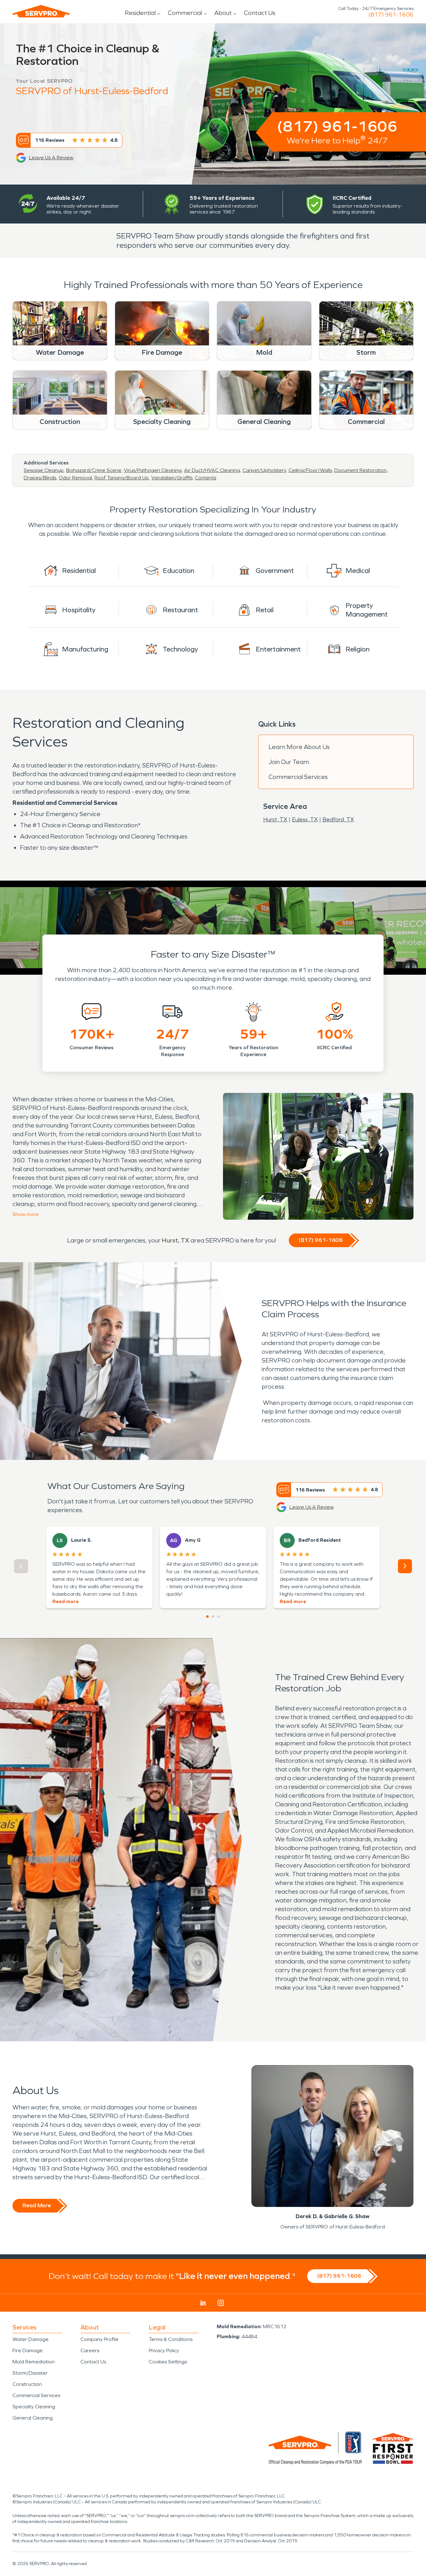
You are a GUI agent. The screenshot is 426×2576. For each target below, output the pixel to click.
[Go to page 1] (207, 1617)
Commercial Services (298, 777)
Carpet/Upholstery (264, 470)
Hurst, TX (275, 819)
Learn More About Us (299, 747)
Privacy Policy (164, 2350)
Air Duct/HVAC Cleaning (212, 470)
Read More (37, 2205)
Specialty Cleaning (34, 2407)
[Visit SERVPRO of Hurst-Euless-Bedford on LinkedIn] (203, 2303)
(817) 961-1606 (391, 15)
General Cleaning (33, 2418)
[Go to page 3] (219, 1617)
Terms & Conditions (171, 2339)
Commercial (185, 13)
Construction (27, 2384)
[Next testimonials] (405, 1566)
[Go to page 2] (213, 1617)
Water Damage (31, 2339)
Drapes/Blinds (40, 478)
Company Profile (99, 2339)
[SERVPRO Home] (41, 11)
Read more (65, 1601)
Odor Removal (75, 478)
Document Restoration (361, 470)
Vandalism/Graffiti (172, 478)
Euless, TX (305, 819)
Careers (90, 2350)
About (223, 13)
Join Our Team (289, 762)
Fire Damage (28, 2350)
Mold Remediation (34, 2362)
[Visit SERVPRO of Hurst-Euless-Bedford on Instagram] (221, 2303)
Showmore (26, 1214)
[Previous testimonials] (21, 1566)
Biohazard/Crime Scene (94, 470)
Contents (206, 478)
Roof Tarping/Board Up (122, 478)
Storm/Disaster (30, 2373)
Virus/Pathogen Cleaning (153, 470)
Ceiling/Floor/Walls (310, 470)
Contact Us (260, 13)
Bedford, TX (338, 819)
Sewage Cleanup (44, 470)
